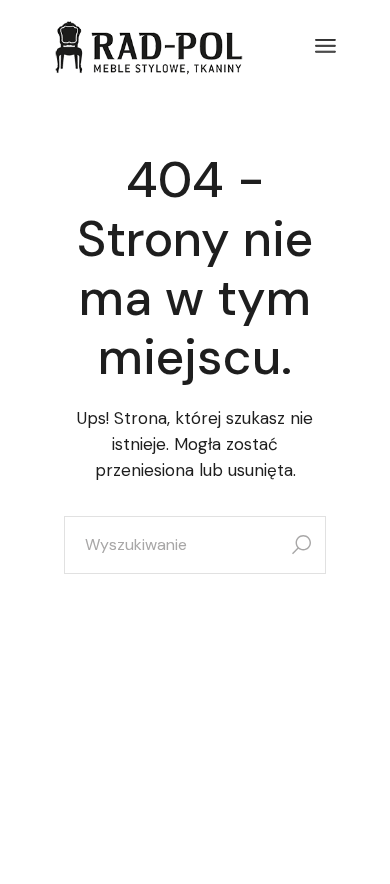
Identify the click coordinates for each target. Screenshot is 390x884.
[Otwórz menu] (325, 46)
